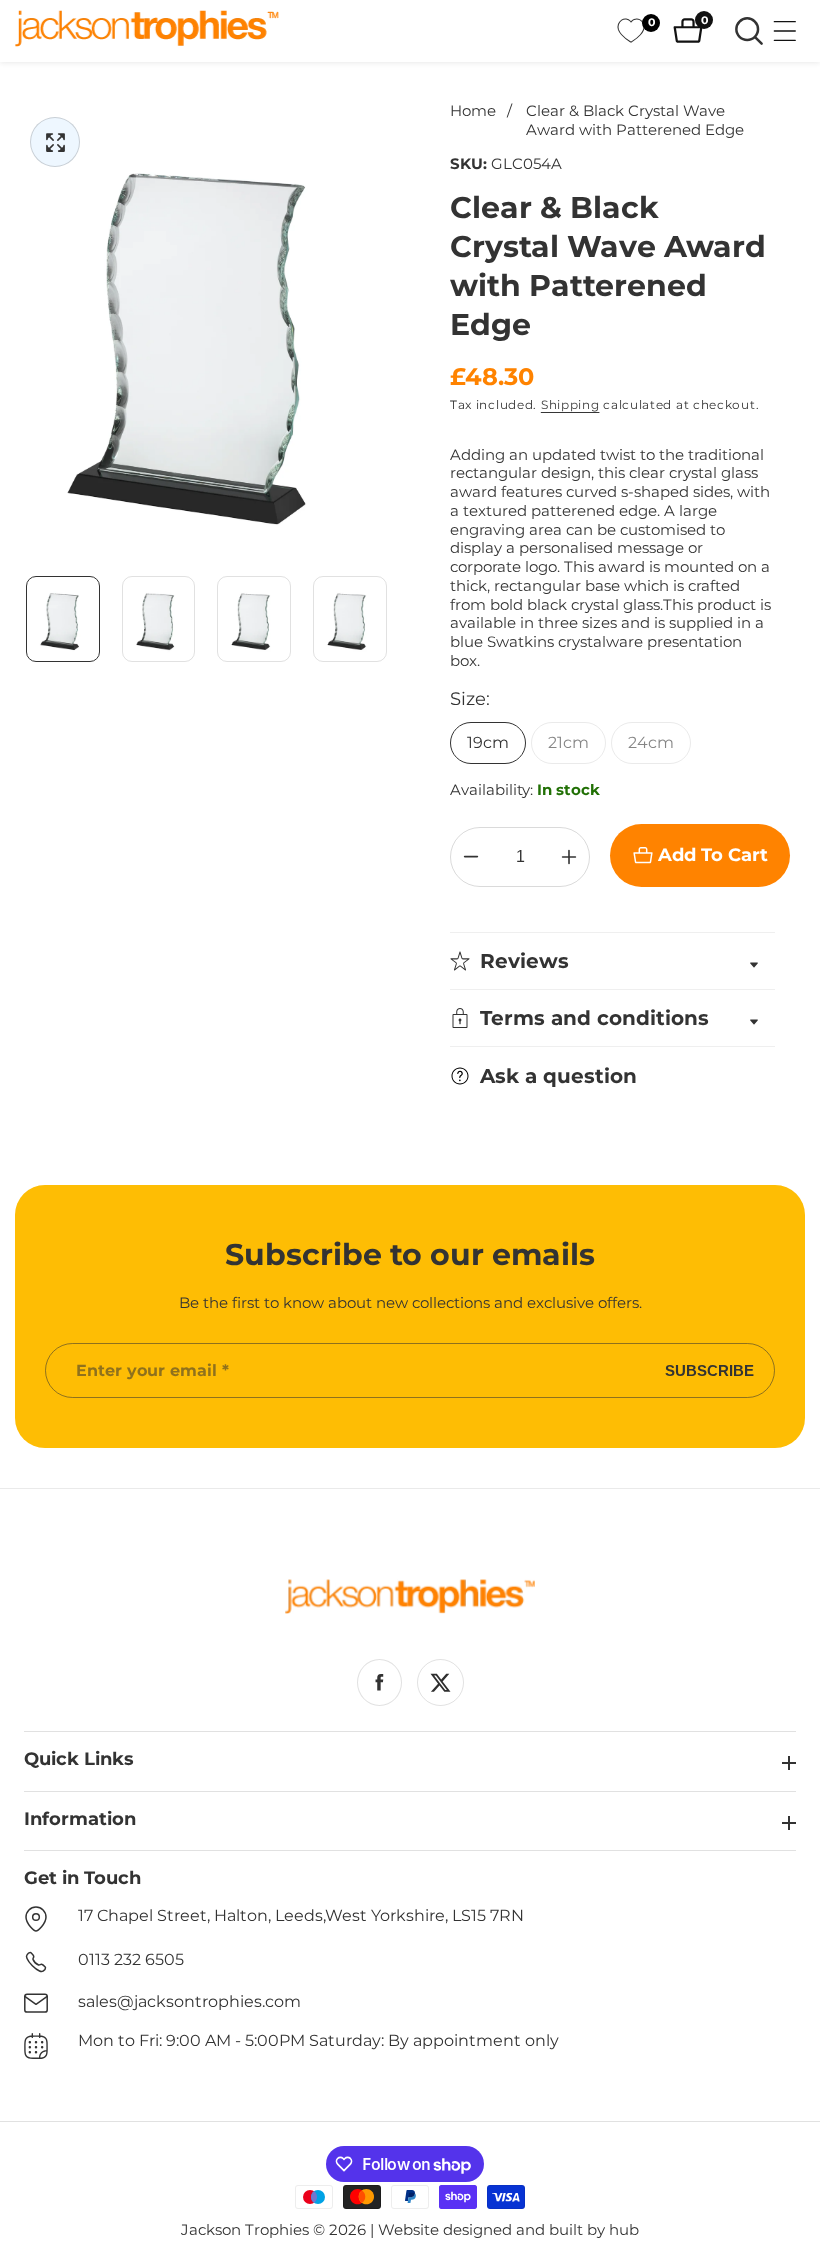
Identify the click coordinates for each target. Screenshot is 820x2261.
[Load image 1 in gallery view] (63, 619)
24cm (651, 742)
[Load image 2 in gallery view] (159, 619)
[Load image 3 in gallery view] (255, 619)
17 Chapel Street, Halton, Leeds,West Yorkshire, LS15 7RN (301, 1915)
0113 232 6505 (131, 1959)
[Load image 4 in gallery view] (350, 619)
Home (473, 111)
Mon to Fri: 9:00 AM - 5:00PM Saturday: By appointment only (318, 2040)
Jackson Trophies (245, 2229)
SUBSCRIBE (709, 1370)
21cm (568, 742)
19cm (488, 742)
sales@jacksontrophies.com (189, 2001)
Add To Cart (713, 855)
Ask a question (558, 1076)
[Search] (749, 31)
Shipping (570, 404)
